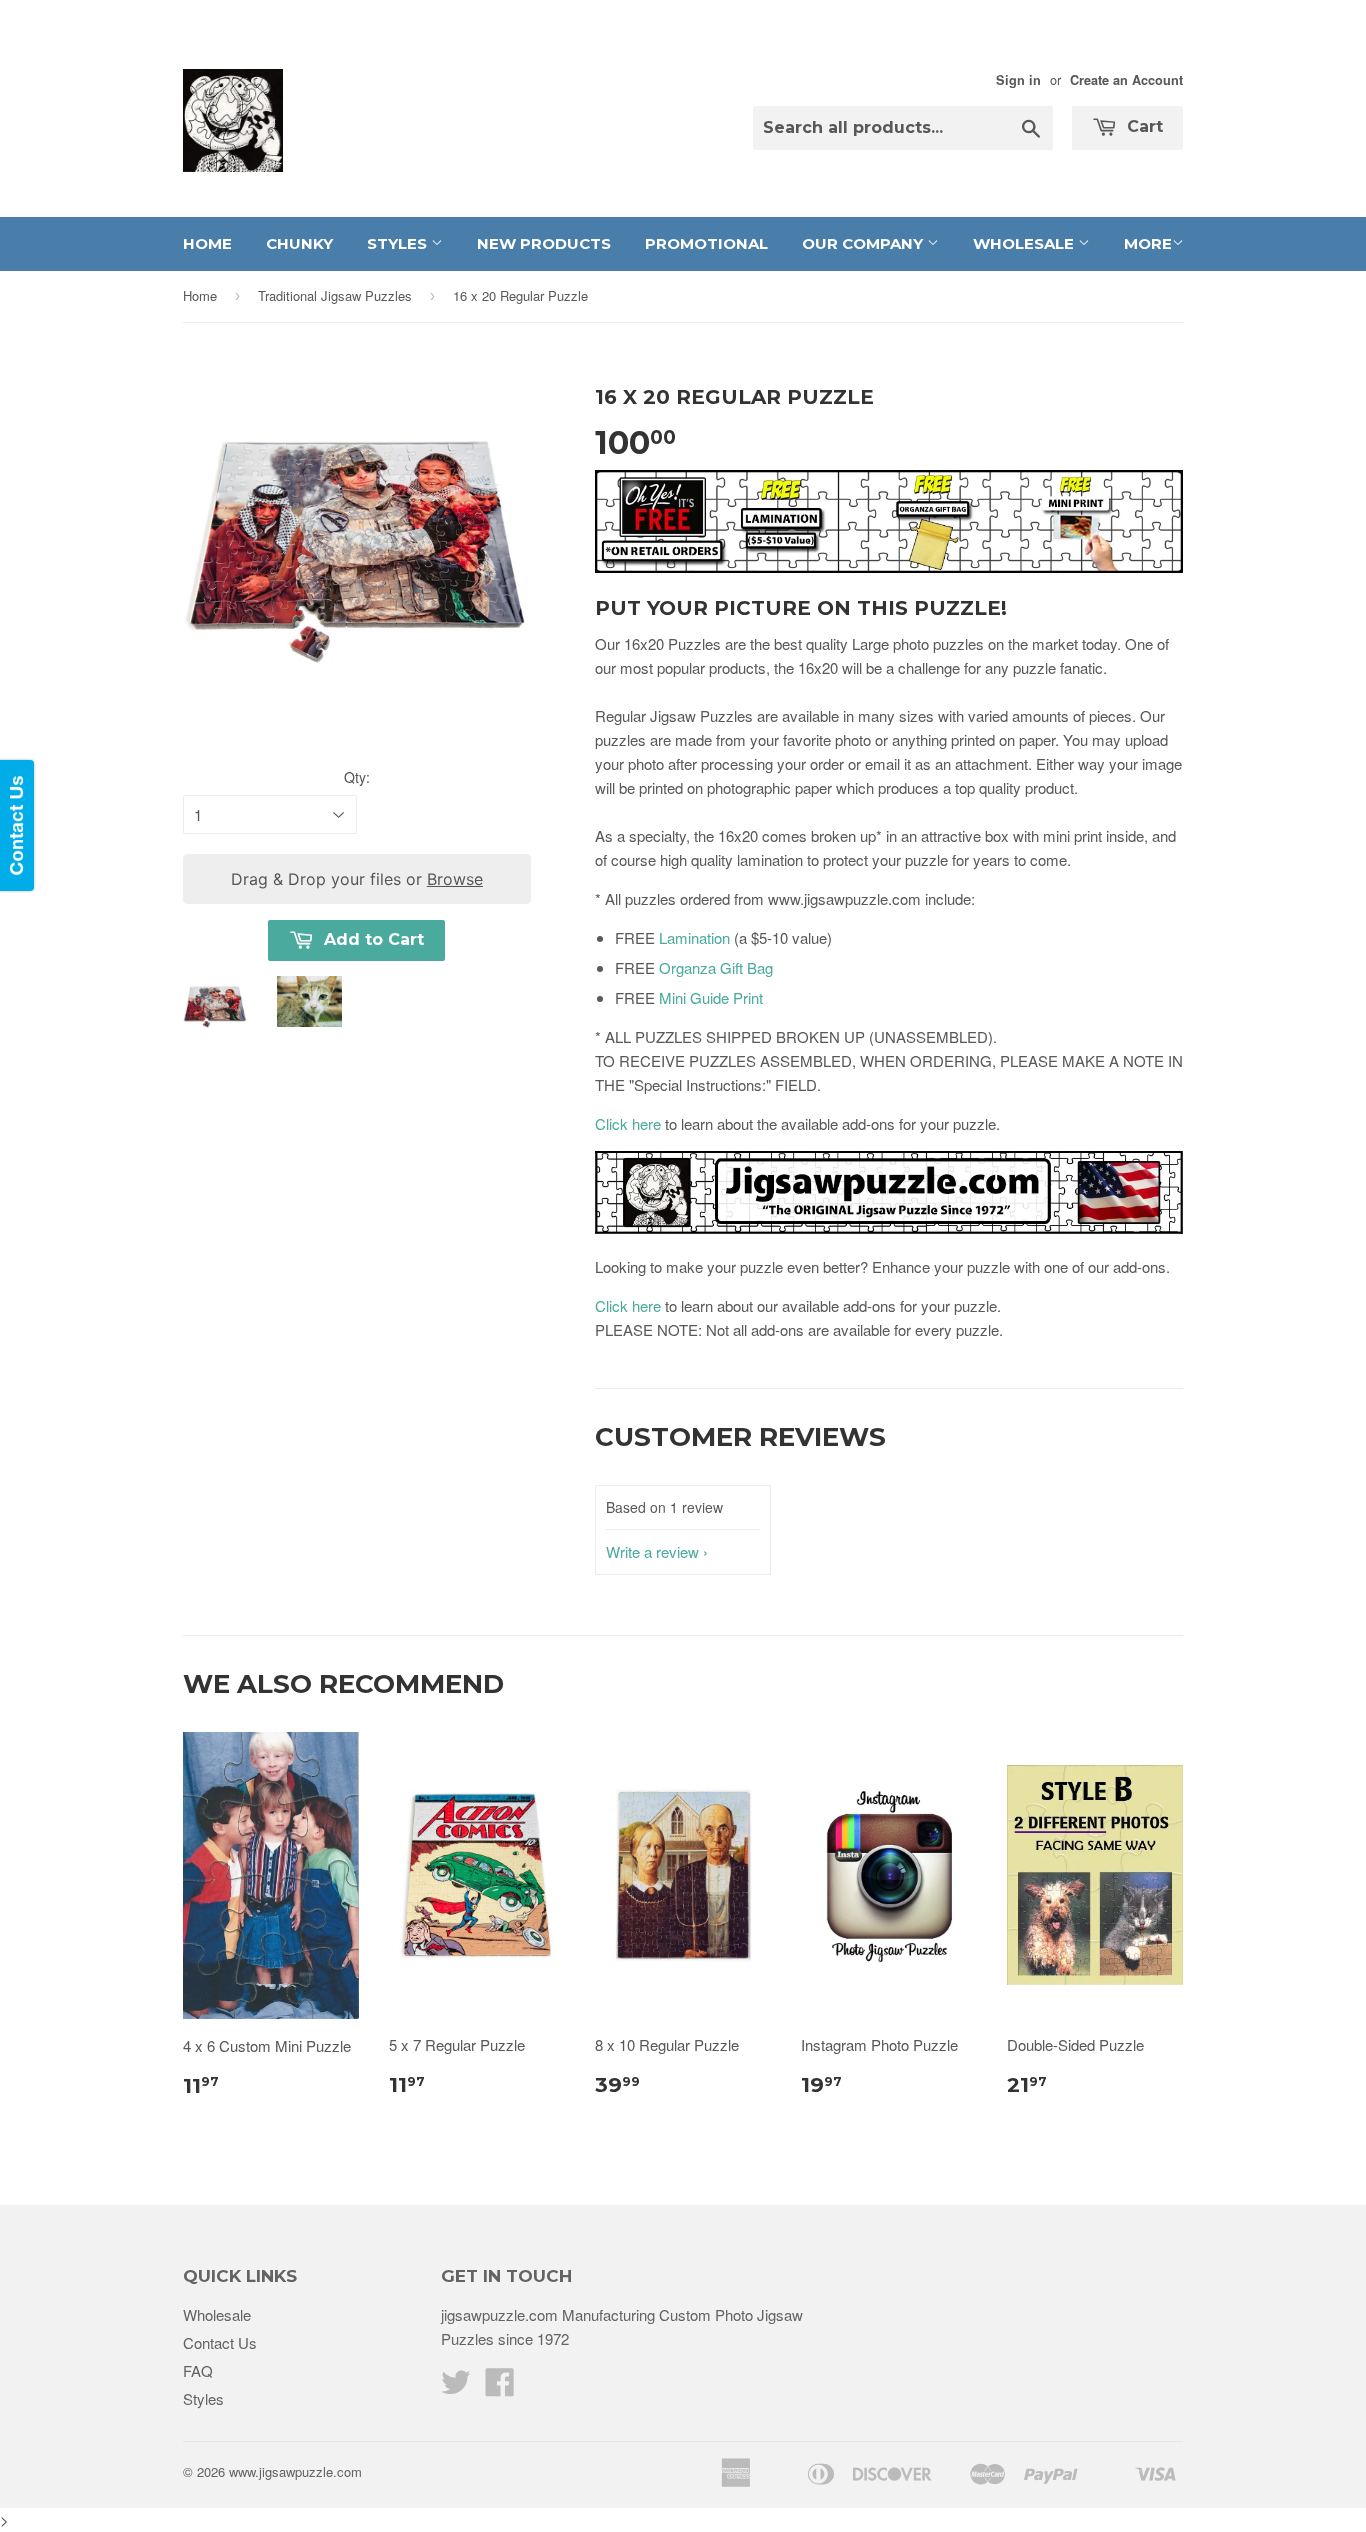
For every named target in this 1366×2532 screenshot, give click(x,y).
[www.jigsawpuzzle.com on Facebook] (500, 2387)
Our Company (864, 243)
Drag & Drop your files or (357, 879)
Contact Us (220, 2342)
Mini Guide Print (711, 997)
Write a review (652, 1551)
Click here (628, 1123)
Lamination (694, 937)
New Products (544, 243)
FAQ (198, 2370)
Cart (1142, 126)
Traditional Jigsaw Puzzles (335, 295)
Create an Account (1126, 80)
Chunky (299, 243)
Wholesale (1025, 243)
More (1148, 243)
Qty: (357, 777)
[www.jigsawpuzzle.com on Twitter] (456, 2387)
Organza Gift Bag (716, 967)
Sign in (1018, 80)
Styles (399, 243)
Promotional (706, 243)
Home (207, 243)
